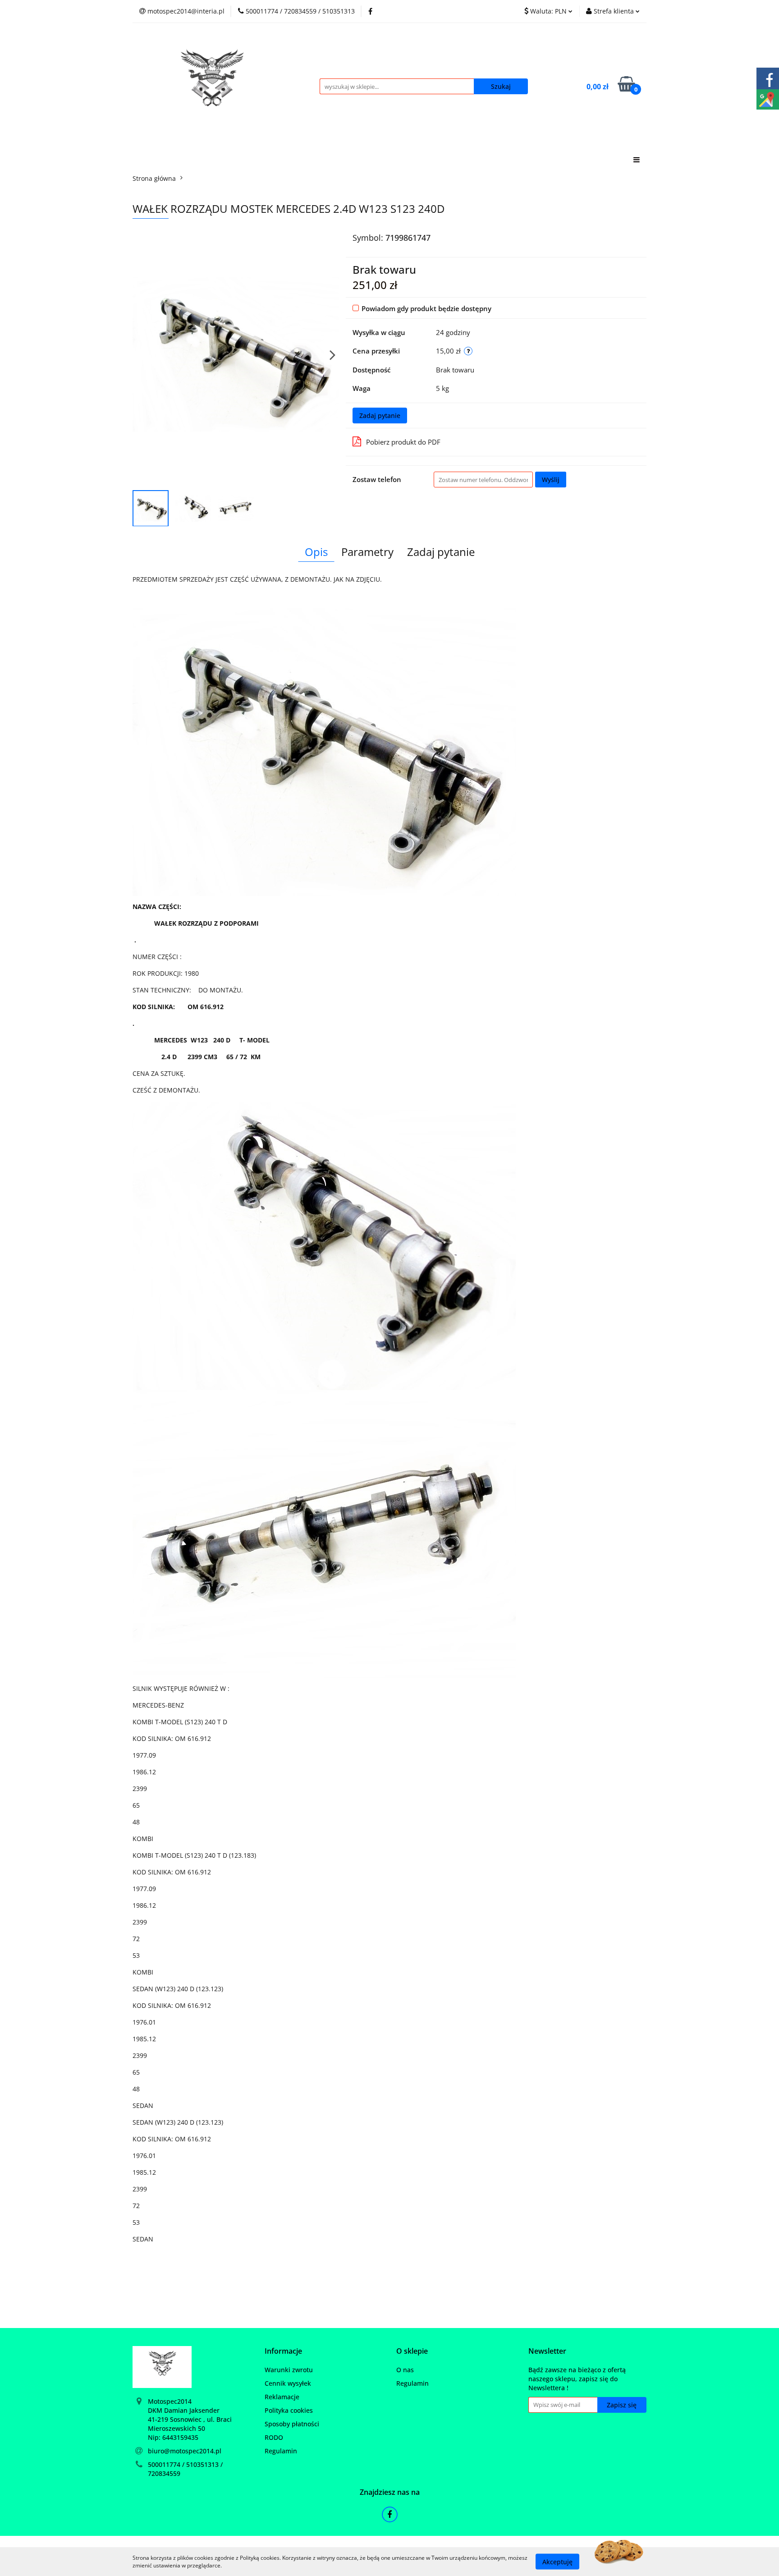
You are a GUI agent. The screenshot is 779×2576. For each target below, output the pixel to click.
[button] (283, 2351)
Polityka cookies (289, 2410)
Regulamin (281, 2451)
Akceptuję (557, 2561)
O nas (405, 2370)
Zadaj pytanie (380, 416)
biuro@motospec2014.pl (185, 2451)
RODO (274, 2437)
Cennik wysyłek (288, 2383)
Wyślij (551, 480)
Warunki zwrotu (289, 2370)
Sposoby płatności (292, 2424)
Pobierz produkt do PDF (403, 442)
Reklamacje (282, 2397)
